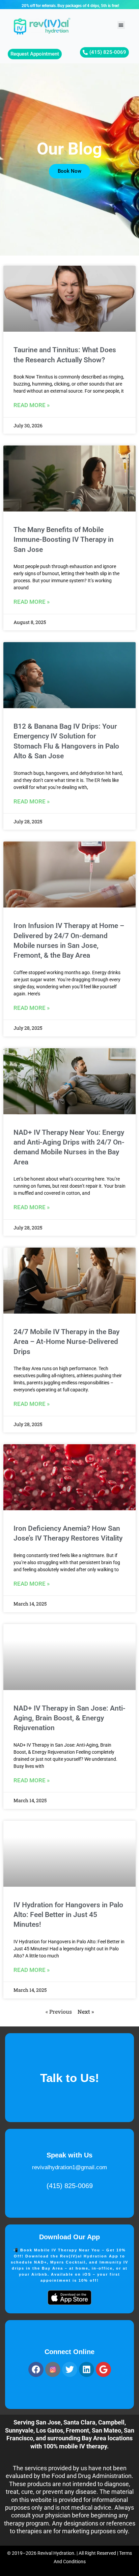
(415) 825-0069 (70, 2186)
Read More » (32, 405)
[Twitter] (70, 2369)
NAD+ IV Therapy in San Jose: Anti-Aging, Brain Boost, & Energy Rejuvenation (69, 1718)
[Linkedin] (87, 2369)
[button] (121, 25)
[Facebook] (36, 2369)
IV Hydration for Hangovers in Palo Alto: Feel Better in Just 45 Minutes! (68, 1915)
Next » (86, 2011)
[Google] (103, 2369)
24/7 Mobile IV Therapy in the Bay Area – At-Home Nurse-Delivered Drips (66, 1342)
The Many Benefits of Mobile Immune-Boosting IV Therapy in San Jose (64, 540)
